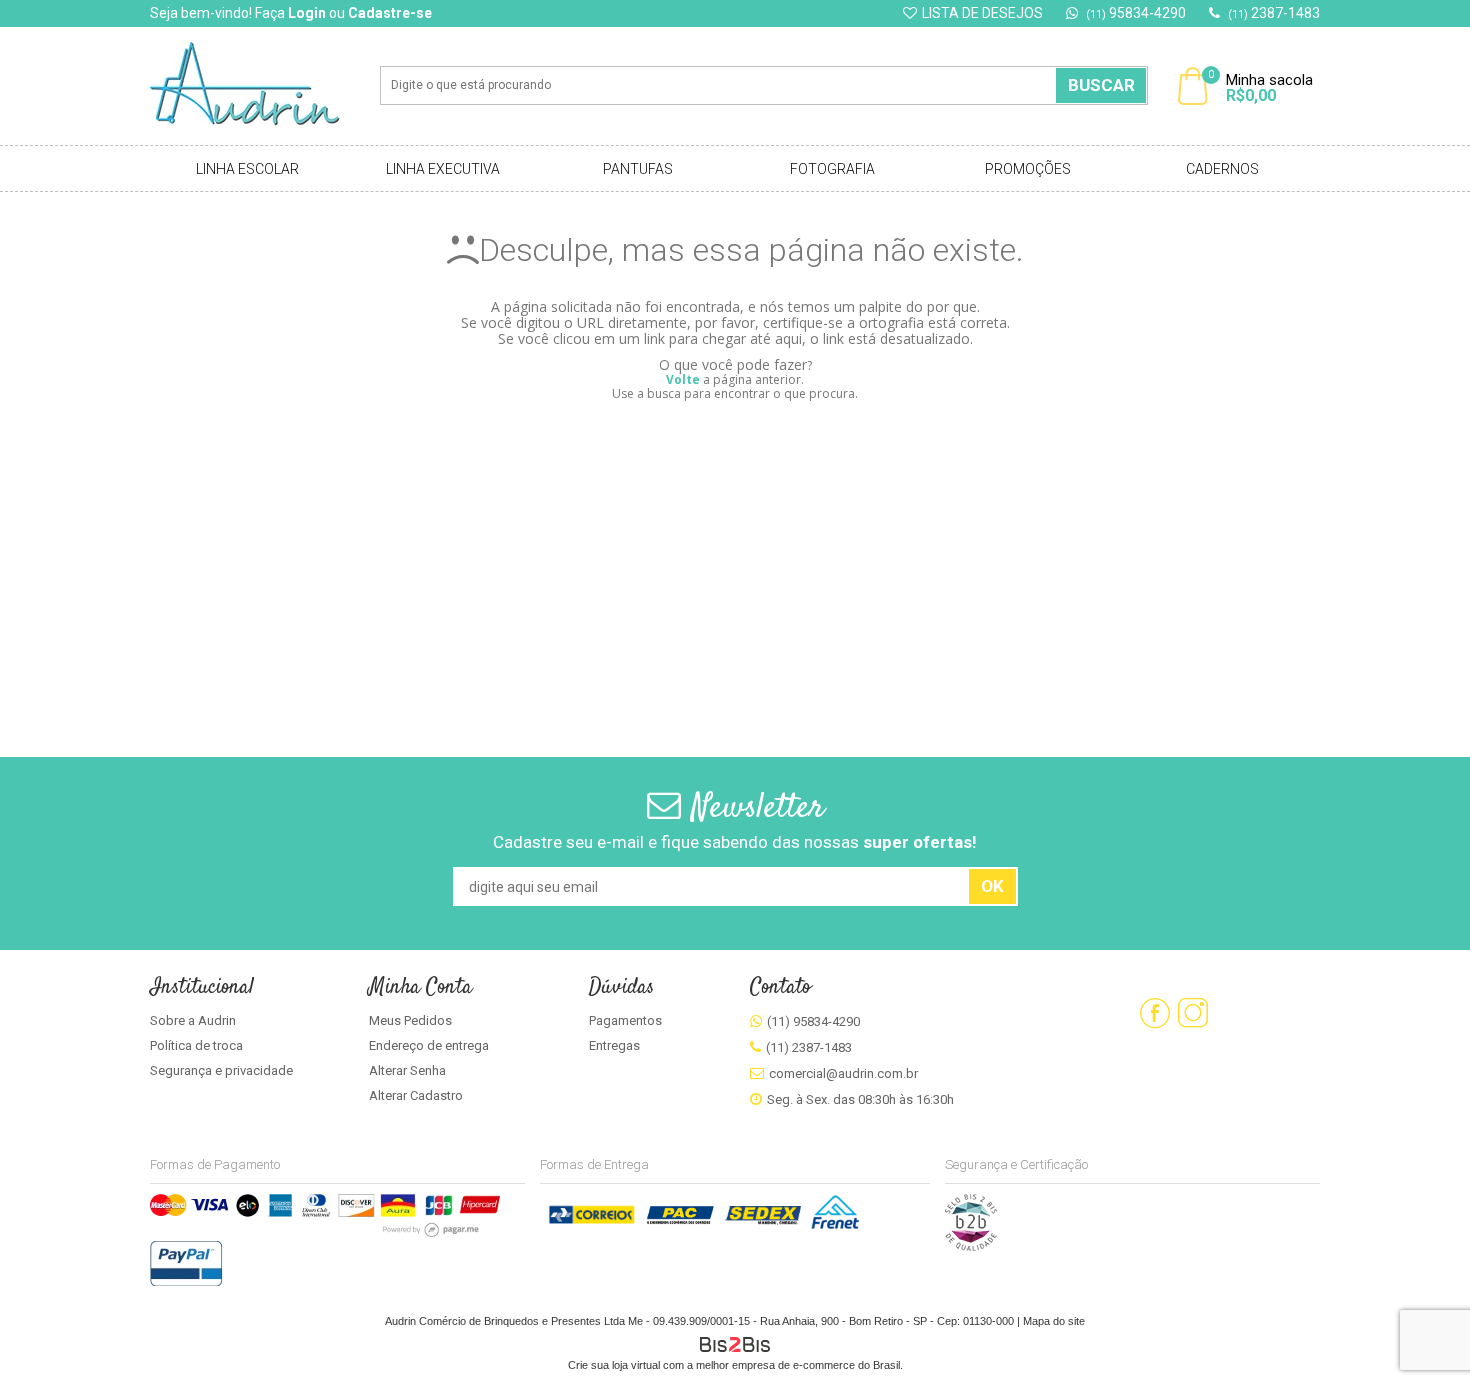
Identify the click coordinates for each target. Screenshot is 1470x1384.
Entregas (614, 1045)
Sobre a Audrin (193, 1020)
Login (307, 13)
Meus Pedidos (410, 1020)
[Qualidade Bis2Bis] (971, 1247)
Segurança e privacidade (221, 1070)
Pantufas (638, 169)
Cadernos (1222, 169)
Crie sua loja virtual (614, 1365)
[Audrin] (259, 86)
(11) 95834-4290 (813, 1021)
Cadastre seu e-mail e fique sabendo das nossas (735, 842)
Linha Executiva (443, 169)
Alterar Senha (407, 1070)
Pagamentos (625, 1020)
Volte (683, 379)
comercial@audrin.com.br (843, 1073)
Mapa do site (1054, 1321)
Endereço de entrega (429, 1045)
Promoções (1028, 169)
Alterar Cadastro (416, 1095)
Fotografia (832, 169)
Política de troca (196, 1045)
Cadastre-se (390, 13)
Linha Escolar (247, 169)
